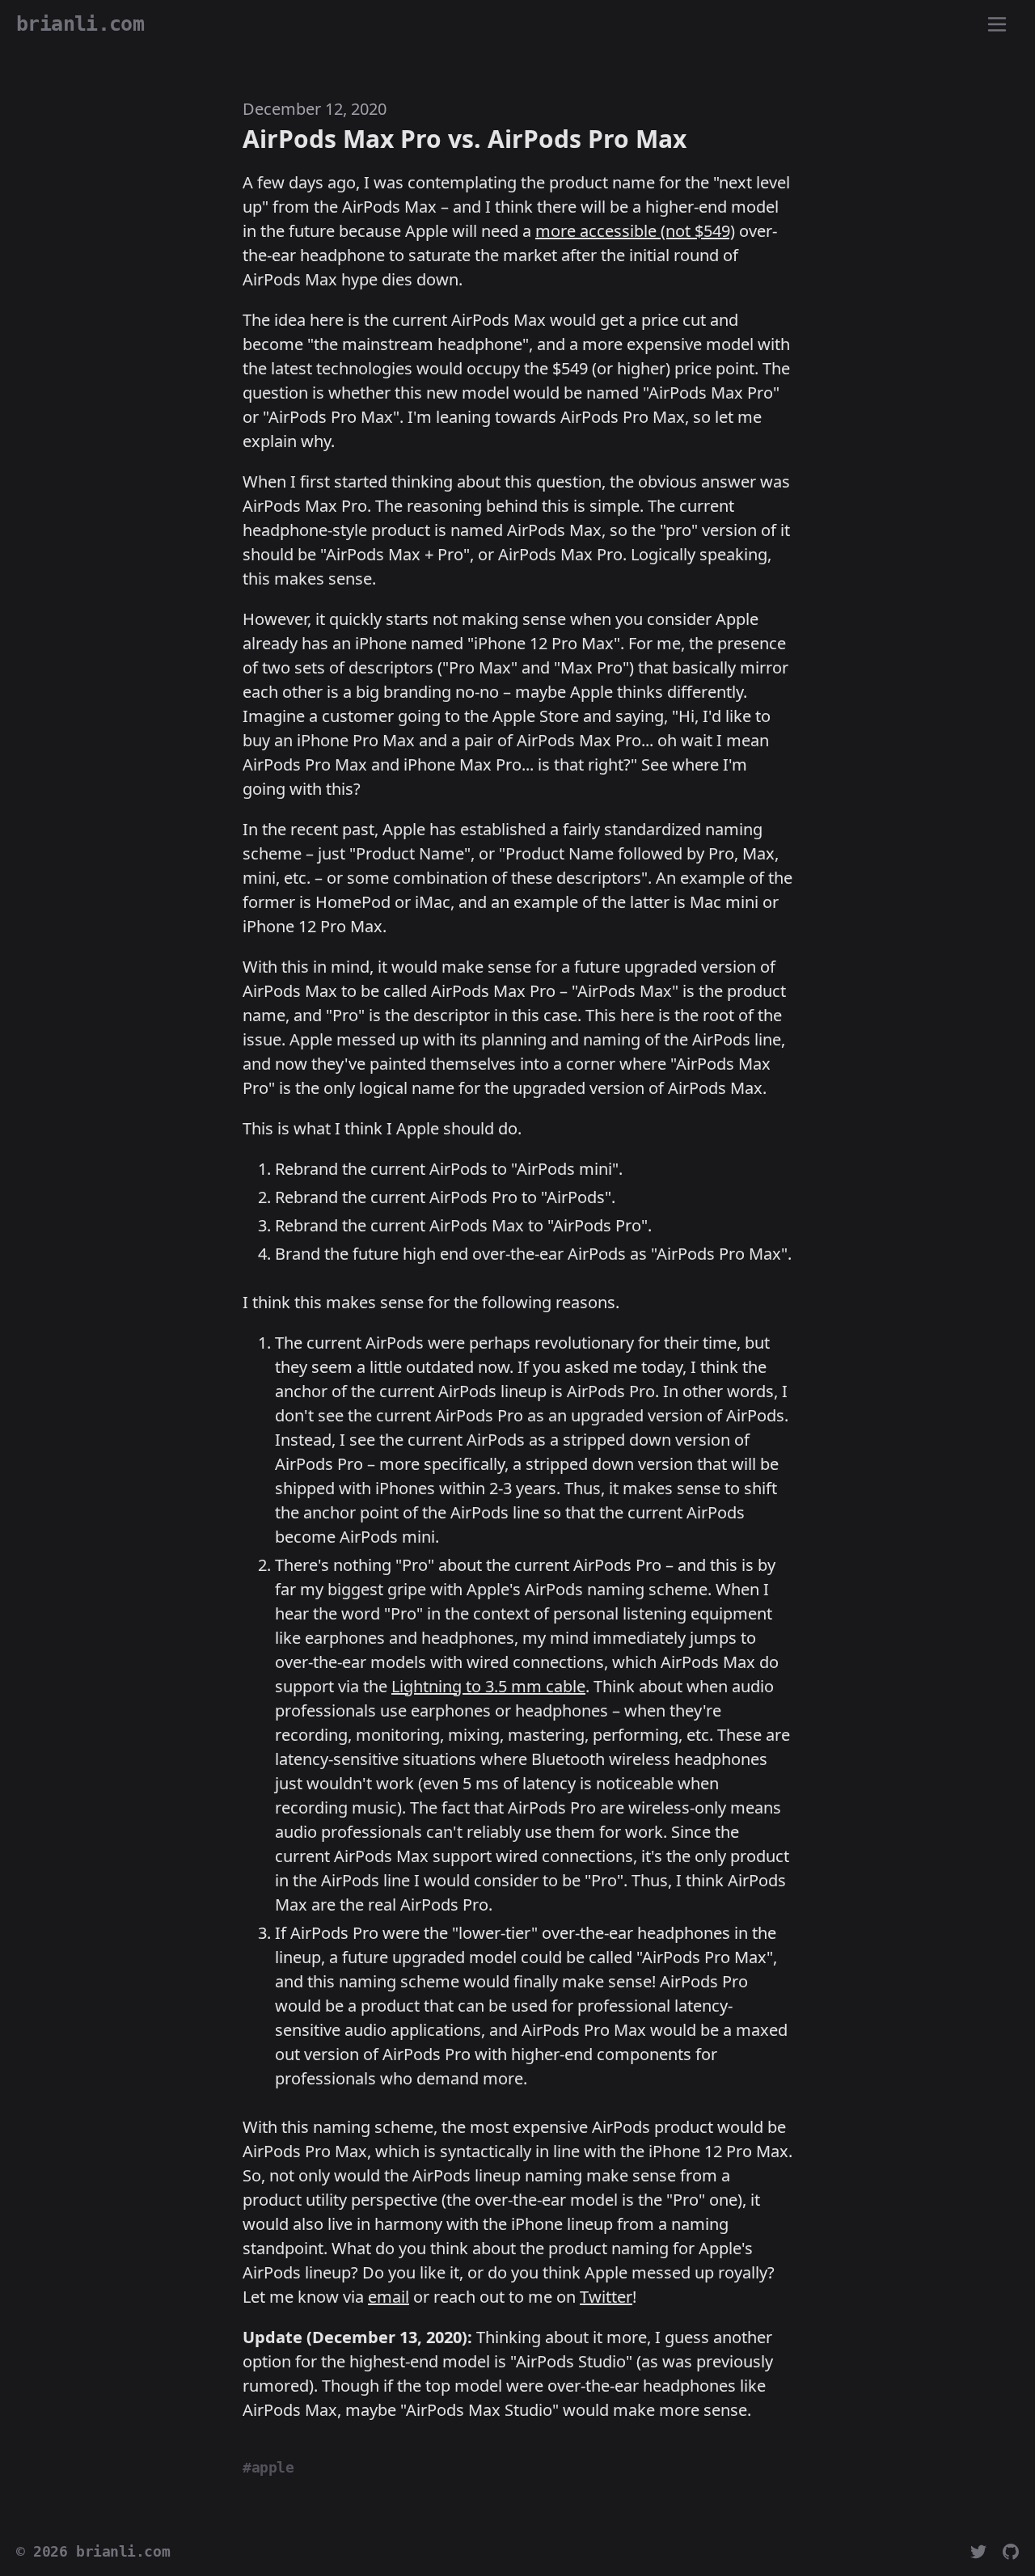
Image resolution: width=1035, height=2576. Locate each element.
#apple (268, 2468)
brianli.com (123, 2552)
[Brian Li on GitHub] (1011, 2552)
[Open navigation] (997, 25)
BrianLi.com (80, 24)
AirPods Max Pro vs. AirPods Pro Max (465, 139)
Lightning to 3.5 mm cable (488, 1686)
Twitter (606, 2297)
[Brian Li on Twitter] (978, 2552)
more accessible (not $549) (635, 231)
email (389, 2297)
